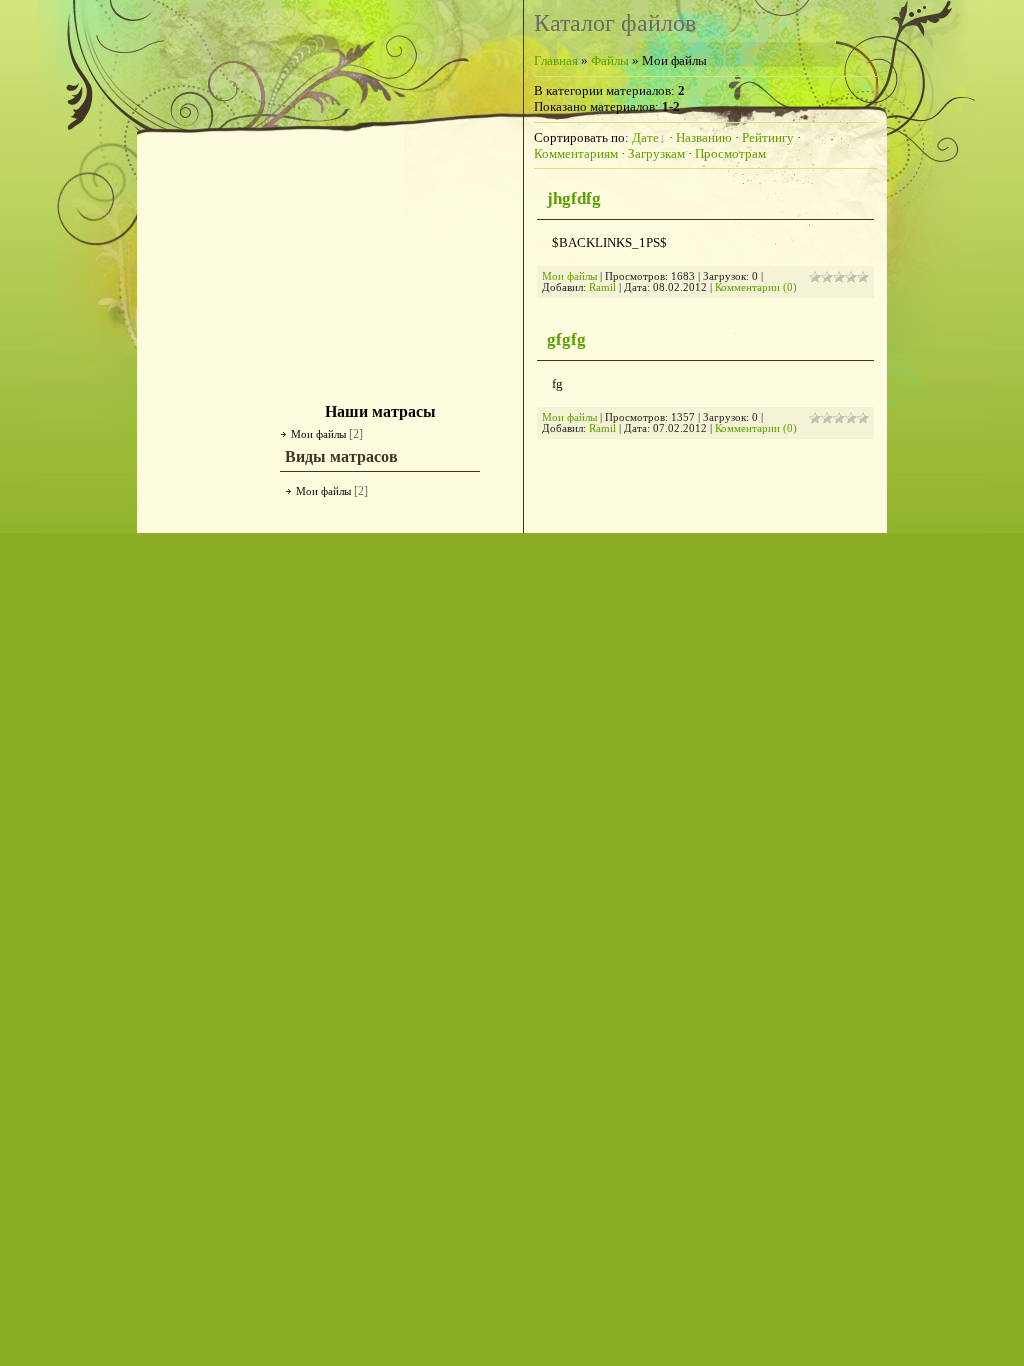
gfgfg (566, 339)
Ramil (602, 287)
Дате (645, 137)
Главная (556, 60)
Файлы (610, 60)
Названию (704, 137)
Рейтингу (768, 137)
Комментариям (576, 153)
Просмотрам (730, 153)
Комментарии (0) (756, 287)
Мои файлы (318, 434)
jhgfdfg (574, 198)
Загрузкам (656, 153)
